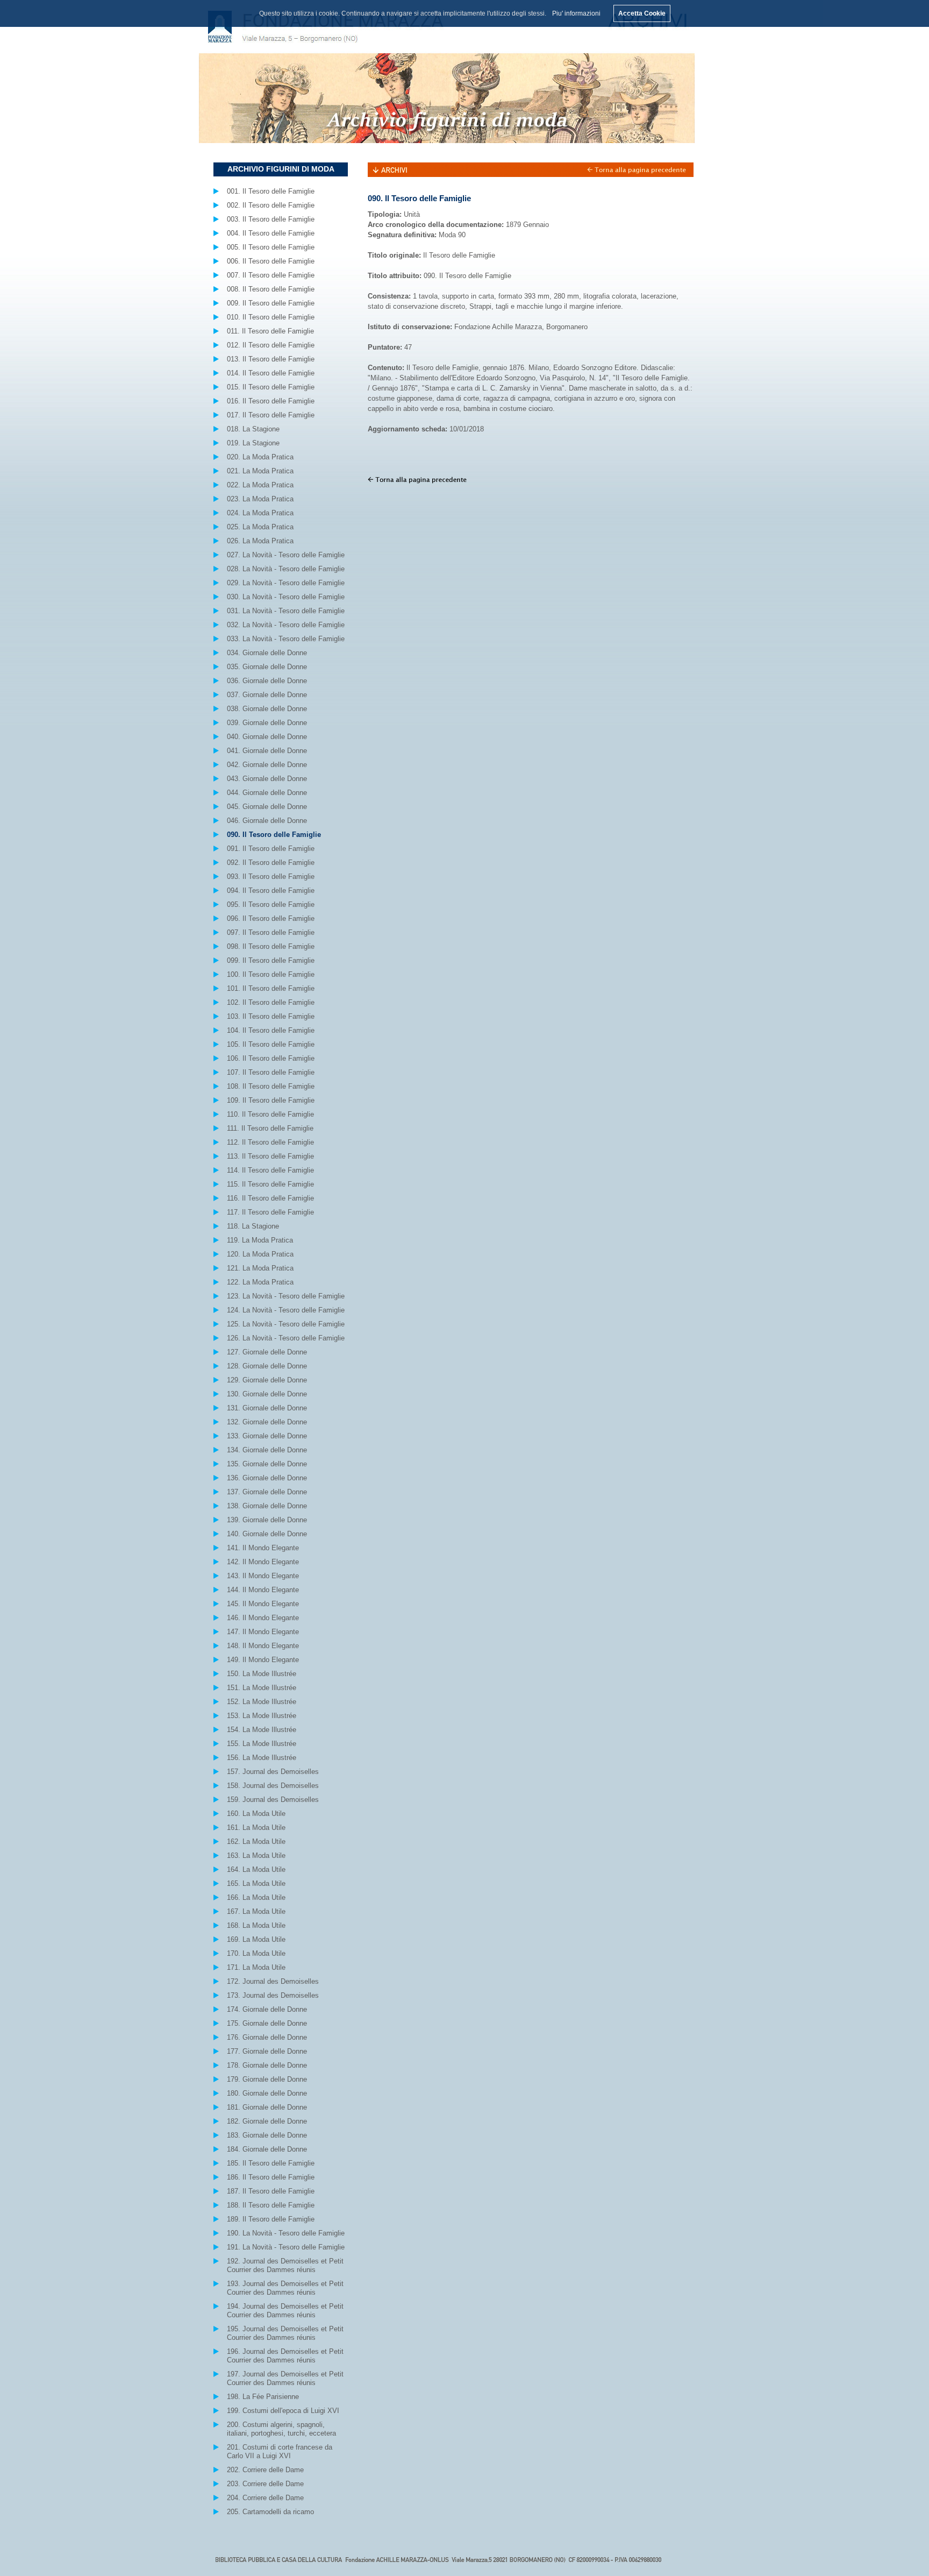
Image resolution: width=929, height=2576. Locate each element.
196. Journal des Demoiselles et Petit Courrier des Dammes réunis (285, 2356)
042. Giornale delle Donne (267, 765)
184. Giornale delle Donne (267, 2149)
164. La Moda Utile (256, 1869)
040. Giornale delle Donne (267, 737)
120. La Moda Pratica (260, 1254)
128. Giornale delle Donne (267, 1366)
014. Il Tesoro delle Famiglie (271, 373)
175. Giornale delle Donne (267, 2023)
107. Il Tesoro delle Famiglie (271, 1072)
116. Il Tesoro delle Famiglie (270, 1198)
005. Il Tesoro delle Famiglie (271, 247)
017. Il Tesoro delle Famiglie (271, 415)
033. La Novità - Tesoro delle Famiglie (286, 639)
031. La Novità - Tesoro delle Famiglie (286, 611)
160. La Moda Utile (256, 1814)
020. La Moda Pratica (260, 457)
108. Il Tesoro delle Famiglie (271, 1086)
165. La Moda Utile (256, 1883)
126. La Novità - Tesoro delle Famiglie (286, 1338)
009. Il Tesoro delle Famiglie (271, 303)
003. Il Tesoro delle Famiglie (271, 219)
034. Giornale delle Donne (267, 653)
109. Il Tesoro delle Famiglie (271, 1100)
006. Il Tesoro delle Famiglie (271, 261)
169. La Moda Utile (256, 1939)
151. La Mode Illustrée (262, 1688)
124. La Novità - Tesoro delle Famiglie (286, 1310)
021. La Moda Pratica (260, 471)
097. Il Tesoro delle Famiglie (271, 932)
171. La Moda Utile (256, 1967)
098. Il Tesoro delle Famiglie (271, 946)
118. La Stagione (253, 1226)
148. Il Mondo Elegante (263, 1646)
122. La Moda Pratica (260, 1282)
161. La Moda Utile (256, 1828)
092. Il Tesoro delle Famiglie (271, 863)
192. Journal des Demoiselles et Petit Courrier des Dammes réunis (285, 2265)
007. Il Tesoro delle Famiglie (271, 275)
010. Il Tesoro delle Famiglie (271, 317)
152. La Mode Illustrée (262, 1702)
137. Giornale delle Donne (267, 1492)
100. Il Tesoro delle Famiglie (271, 974)
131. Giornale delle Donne (267, 1408)
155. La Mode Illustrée (262, 1744)
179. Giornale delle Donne (267, 2079)
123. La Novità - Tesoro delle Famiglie (286, 1296)
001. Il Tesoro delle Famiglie (271, 191)
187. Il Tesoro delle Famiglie (271, 2191)
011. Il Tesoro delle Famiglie (270, 331)
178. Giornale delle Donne (267, 2065)
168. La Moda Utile (256, 1925)
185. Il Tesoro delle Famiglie (271, 2163)
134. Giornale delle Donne (267, 1450)
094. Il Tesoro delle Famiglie (271, 890)
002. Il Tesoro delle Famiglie (271, 205)
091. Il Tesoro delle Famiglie (271, 849)
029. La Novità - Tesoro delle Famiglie (286, 583)
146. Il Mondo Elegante (263, 1618)
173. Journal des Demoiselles (273, 1995)
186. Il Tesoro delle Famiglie (271, 2177)
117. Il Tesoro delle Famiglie (270, 1212)
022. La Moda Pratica (260, 485)
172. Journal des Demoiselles (273, 1981)
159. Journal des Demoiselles (273, 1800)
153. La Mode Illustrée (262, 1716)
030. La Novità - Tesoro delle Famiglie (286, 597)
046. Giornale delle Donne (267, 821)
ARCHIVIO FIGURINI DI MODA (281, 169)
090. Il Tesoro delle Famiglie (274, 835)
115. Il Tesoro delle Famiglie (270, 1184)
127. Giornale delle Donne (267, 1352)
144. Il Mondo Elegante (263, 1590)
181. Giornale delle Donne (267, 2107)
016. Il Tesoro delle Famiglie (271, 401)
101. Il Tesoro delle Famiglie (271, 988)
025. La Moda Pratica (260, 527)
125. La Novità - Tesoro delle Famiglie (286, 1324)
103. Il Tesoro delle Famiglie (271, 1016)
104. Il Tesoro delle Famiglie (271, 1030)
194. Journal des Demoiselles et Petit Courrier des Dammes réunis (285, 2311)
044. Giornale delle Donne (267, 793)
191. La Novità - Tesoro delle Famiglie (286, 2247)
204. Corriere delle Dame (265, 2498)
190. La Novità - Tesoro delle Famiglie (286, 2233)
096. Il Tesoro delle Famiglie (271, 918)
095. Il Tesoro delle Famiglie (271, 904)
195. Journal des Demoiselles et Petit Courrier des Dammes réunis (285, 2333)
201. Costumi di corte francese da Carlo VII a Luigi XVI (280, 2451)
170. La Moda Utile (256, 1953)
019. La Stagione (253, 443)
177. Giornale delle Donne (267, 2051)
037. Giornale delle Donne (267, 695)
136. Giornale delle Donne (267, 1478)
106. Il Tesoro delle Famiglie (271, 1058)
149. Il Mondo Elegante (263, 1660)
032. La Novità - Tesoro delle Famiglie (286, 625)
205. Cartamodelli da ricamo (270, 2512)
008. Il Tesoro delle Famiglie (271, 289)
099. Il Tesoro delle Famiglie (271, 960)
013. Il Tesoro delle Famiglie (271, 359)
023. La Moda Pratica (260, 499)
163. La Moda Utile (256, 1855)
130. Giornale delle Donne (267, 1394)
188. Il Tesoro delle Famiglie (271, 2205)
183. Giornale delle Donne (267, 2135)
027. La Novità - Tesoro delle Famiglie (286, 555)
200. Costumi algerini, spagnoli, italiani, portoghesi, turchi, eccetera (281, 2429)
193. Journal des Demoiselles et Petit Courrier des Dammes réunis (285, 2288)
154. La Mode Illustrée (262, 1730)
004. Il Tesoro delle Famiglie (271, 233)
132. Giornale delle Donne (267, 1422)
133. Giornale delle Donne (267, 1436)
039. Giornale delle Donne (267, 723)
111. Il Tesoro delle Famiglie (270, 1128)
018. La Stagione (253, 429)
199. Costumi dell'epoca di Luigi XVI (283, 2411)
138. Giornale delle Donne (267, 1506)
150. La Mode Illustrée (262, 1674)
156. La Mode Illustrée (262, 1758)
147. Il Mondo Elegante (263, 1632)
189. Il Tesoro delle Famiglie (271, 2219)
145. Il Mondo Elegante (263, 1604)
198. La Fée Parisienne (263, 2397)
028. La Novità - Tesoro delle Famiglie (286, 569)
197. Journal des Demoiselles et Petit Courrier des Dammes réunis (285, 2378)
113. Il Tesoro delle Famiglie (270, 1156)
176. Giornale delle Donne (267, 2037)
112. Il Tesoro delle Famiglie (270, 1142)
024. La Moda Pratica (260, 513)
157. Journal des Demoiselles (273, 1772)
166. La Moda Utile (256, 1897)
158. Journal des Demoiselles (273, 1786)
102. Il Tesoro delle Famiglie (271, 1002)
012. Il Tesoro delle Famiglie (271, 345)
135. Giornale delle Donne (267, 1464)
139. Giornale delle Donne (267, 1520)
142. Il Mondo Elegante (263, 1562)
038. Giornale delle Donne (267, 709)
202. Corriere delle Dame (265, 2470)
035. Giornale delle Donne (267, 667)
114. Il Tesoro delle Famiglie (270, 1170)
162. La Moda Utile (256, 1841)
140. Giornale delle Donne (267, 1534)
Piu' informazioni (576, 13)
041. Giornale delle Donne (267, 751)
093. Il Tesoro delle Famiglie (271, 877)
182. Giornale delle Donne (267, 2121)
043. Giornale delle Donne (267, 779)
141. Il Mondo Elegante (263, 1548)
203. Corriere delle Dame (265, 2484)
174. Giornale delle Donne (267, 2009)
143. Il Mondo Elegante (263, 1576)
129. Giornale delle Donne (267, 1380)
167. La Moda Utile (256, 1911)
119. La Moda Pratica (260, 1240)
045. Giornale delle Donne (267, 807)
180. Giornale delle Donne (267, 2093)
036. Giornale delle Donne (267, 681)
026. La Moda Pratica (260, 541)
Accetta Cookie (642, 13)
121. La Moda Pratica (260, 1268)
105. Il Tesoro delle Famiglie (271, 1044)
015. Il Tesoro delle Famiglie (271, 387)
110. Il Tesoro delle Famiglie (270, 1114)
